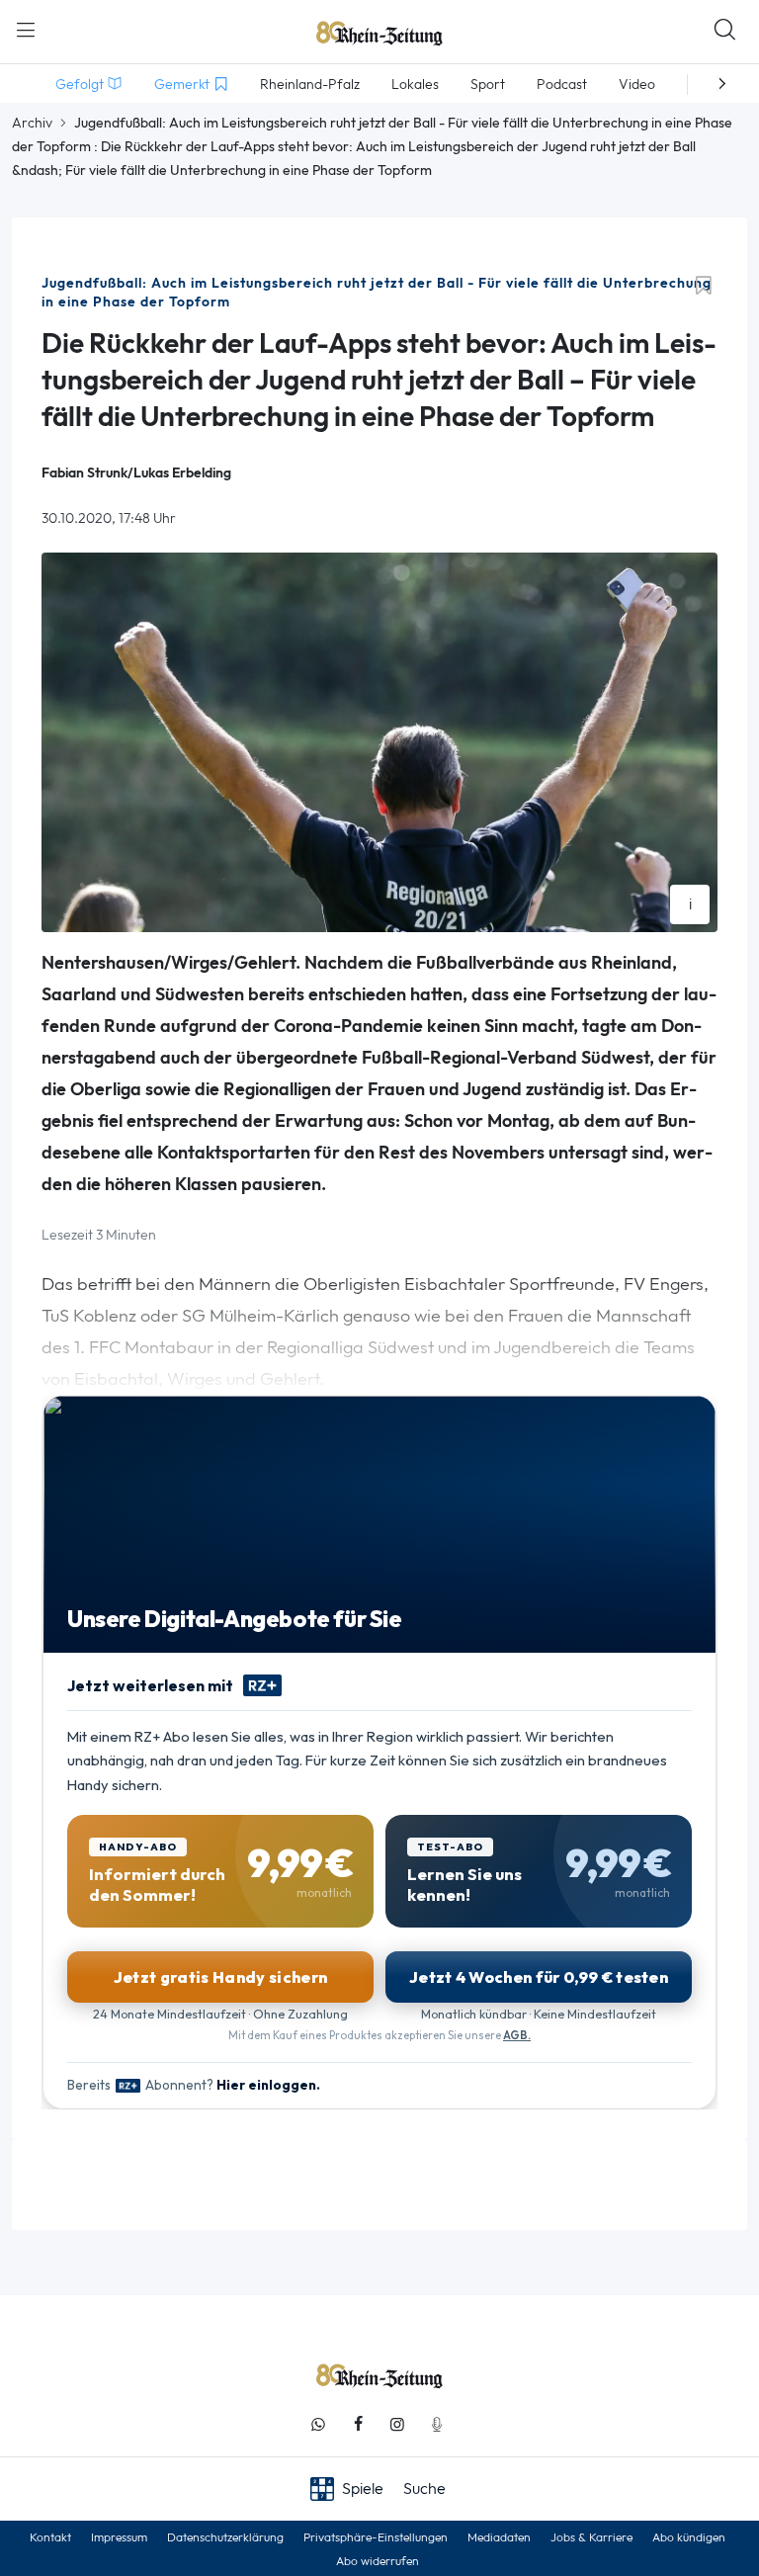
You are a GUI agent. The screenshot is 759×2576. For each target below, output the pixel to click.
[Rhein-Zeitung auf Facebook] (358, 2424)
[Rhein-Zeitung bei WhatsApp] (318, 2424)
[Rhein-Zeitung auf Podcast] (437, 2424)
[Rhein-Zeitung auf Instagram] (397, 2424)
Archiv (32, 123)
